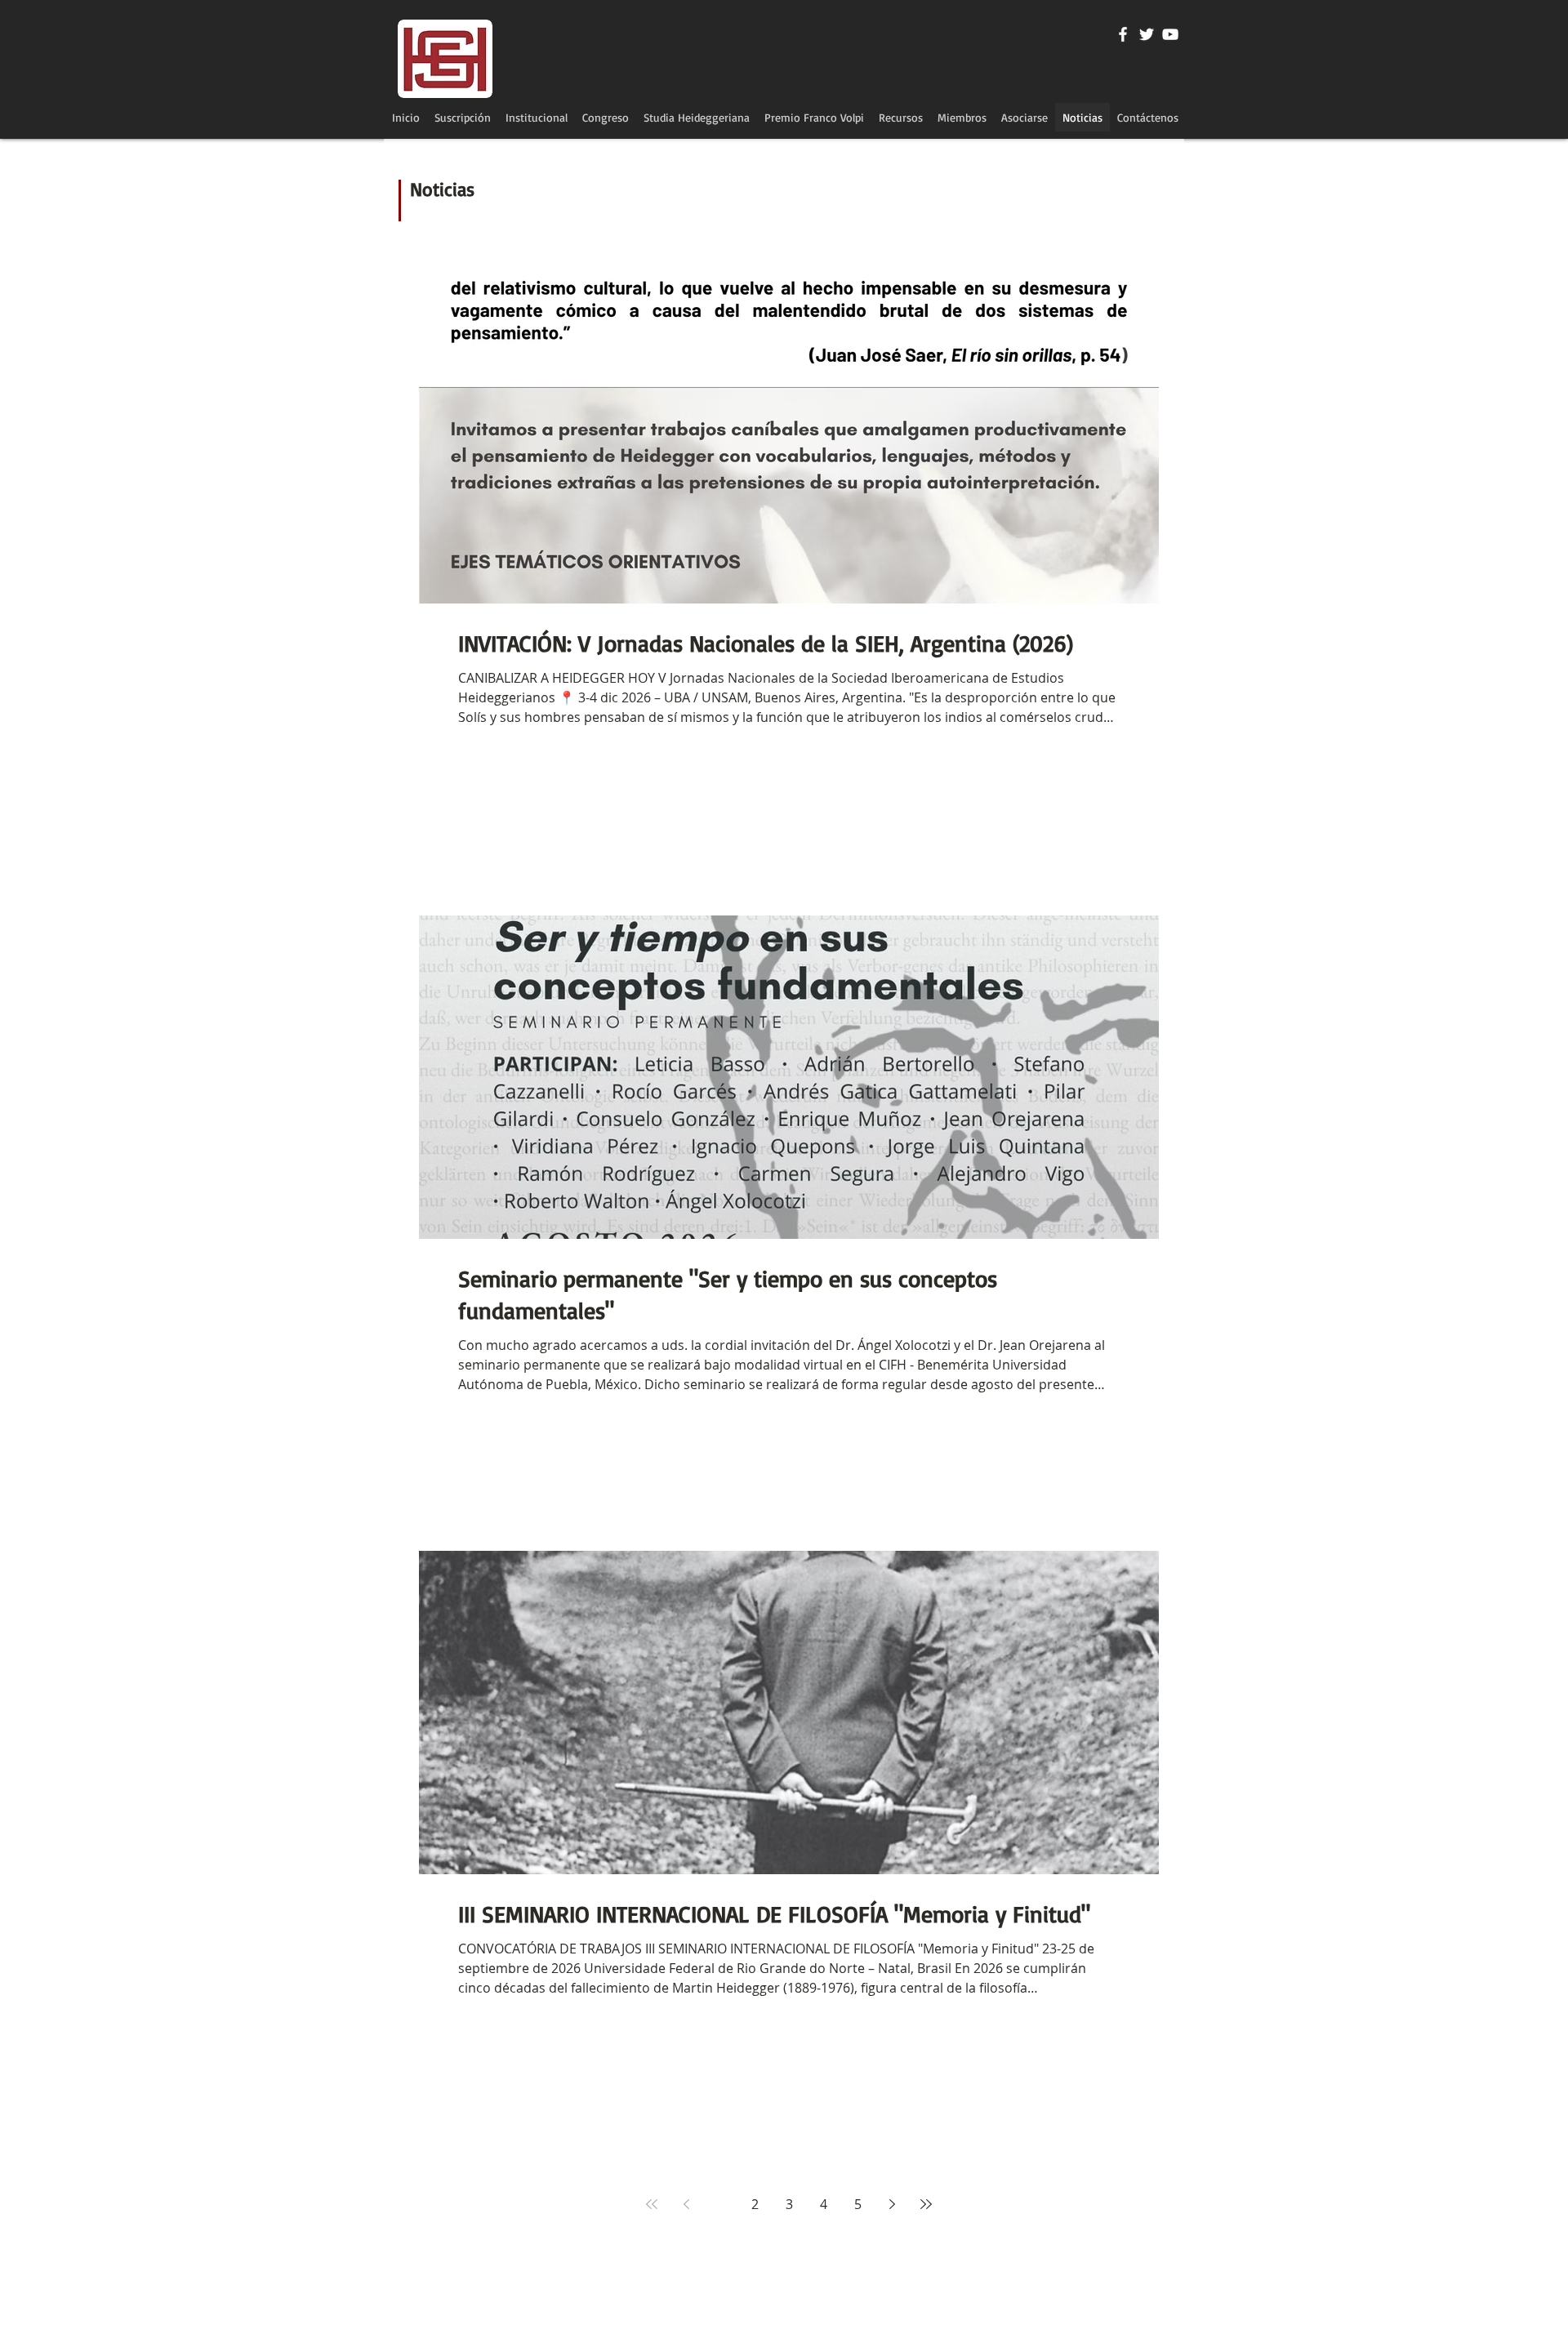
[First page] (652, 2204)
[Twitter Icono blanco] (1147, 34)
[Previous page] (686, 2204)
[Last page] (926, 2204)
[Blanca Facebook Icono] (1123, 34)
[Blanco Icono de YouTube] (1170, 34)
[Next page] (892, 2204)
